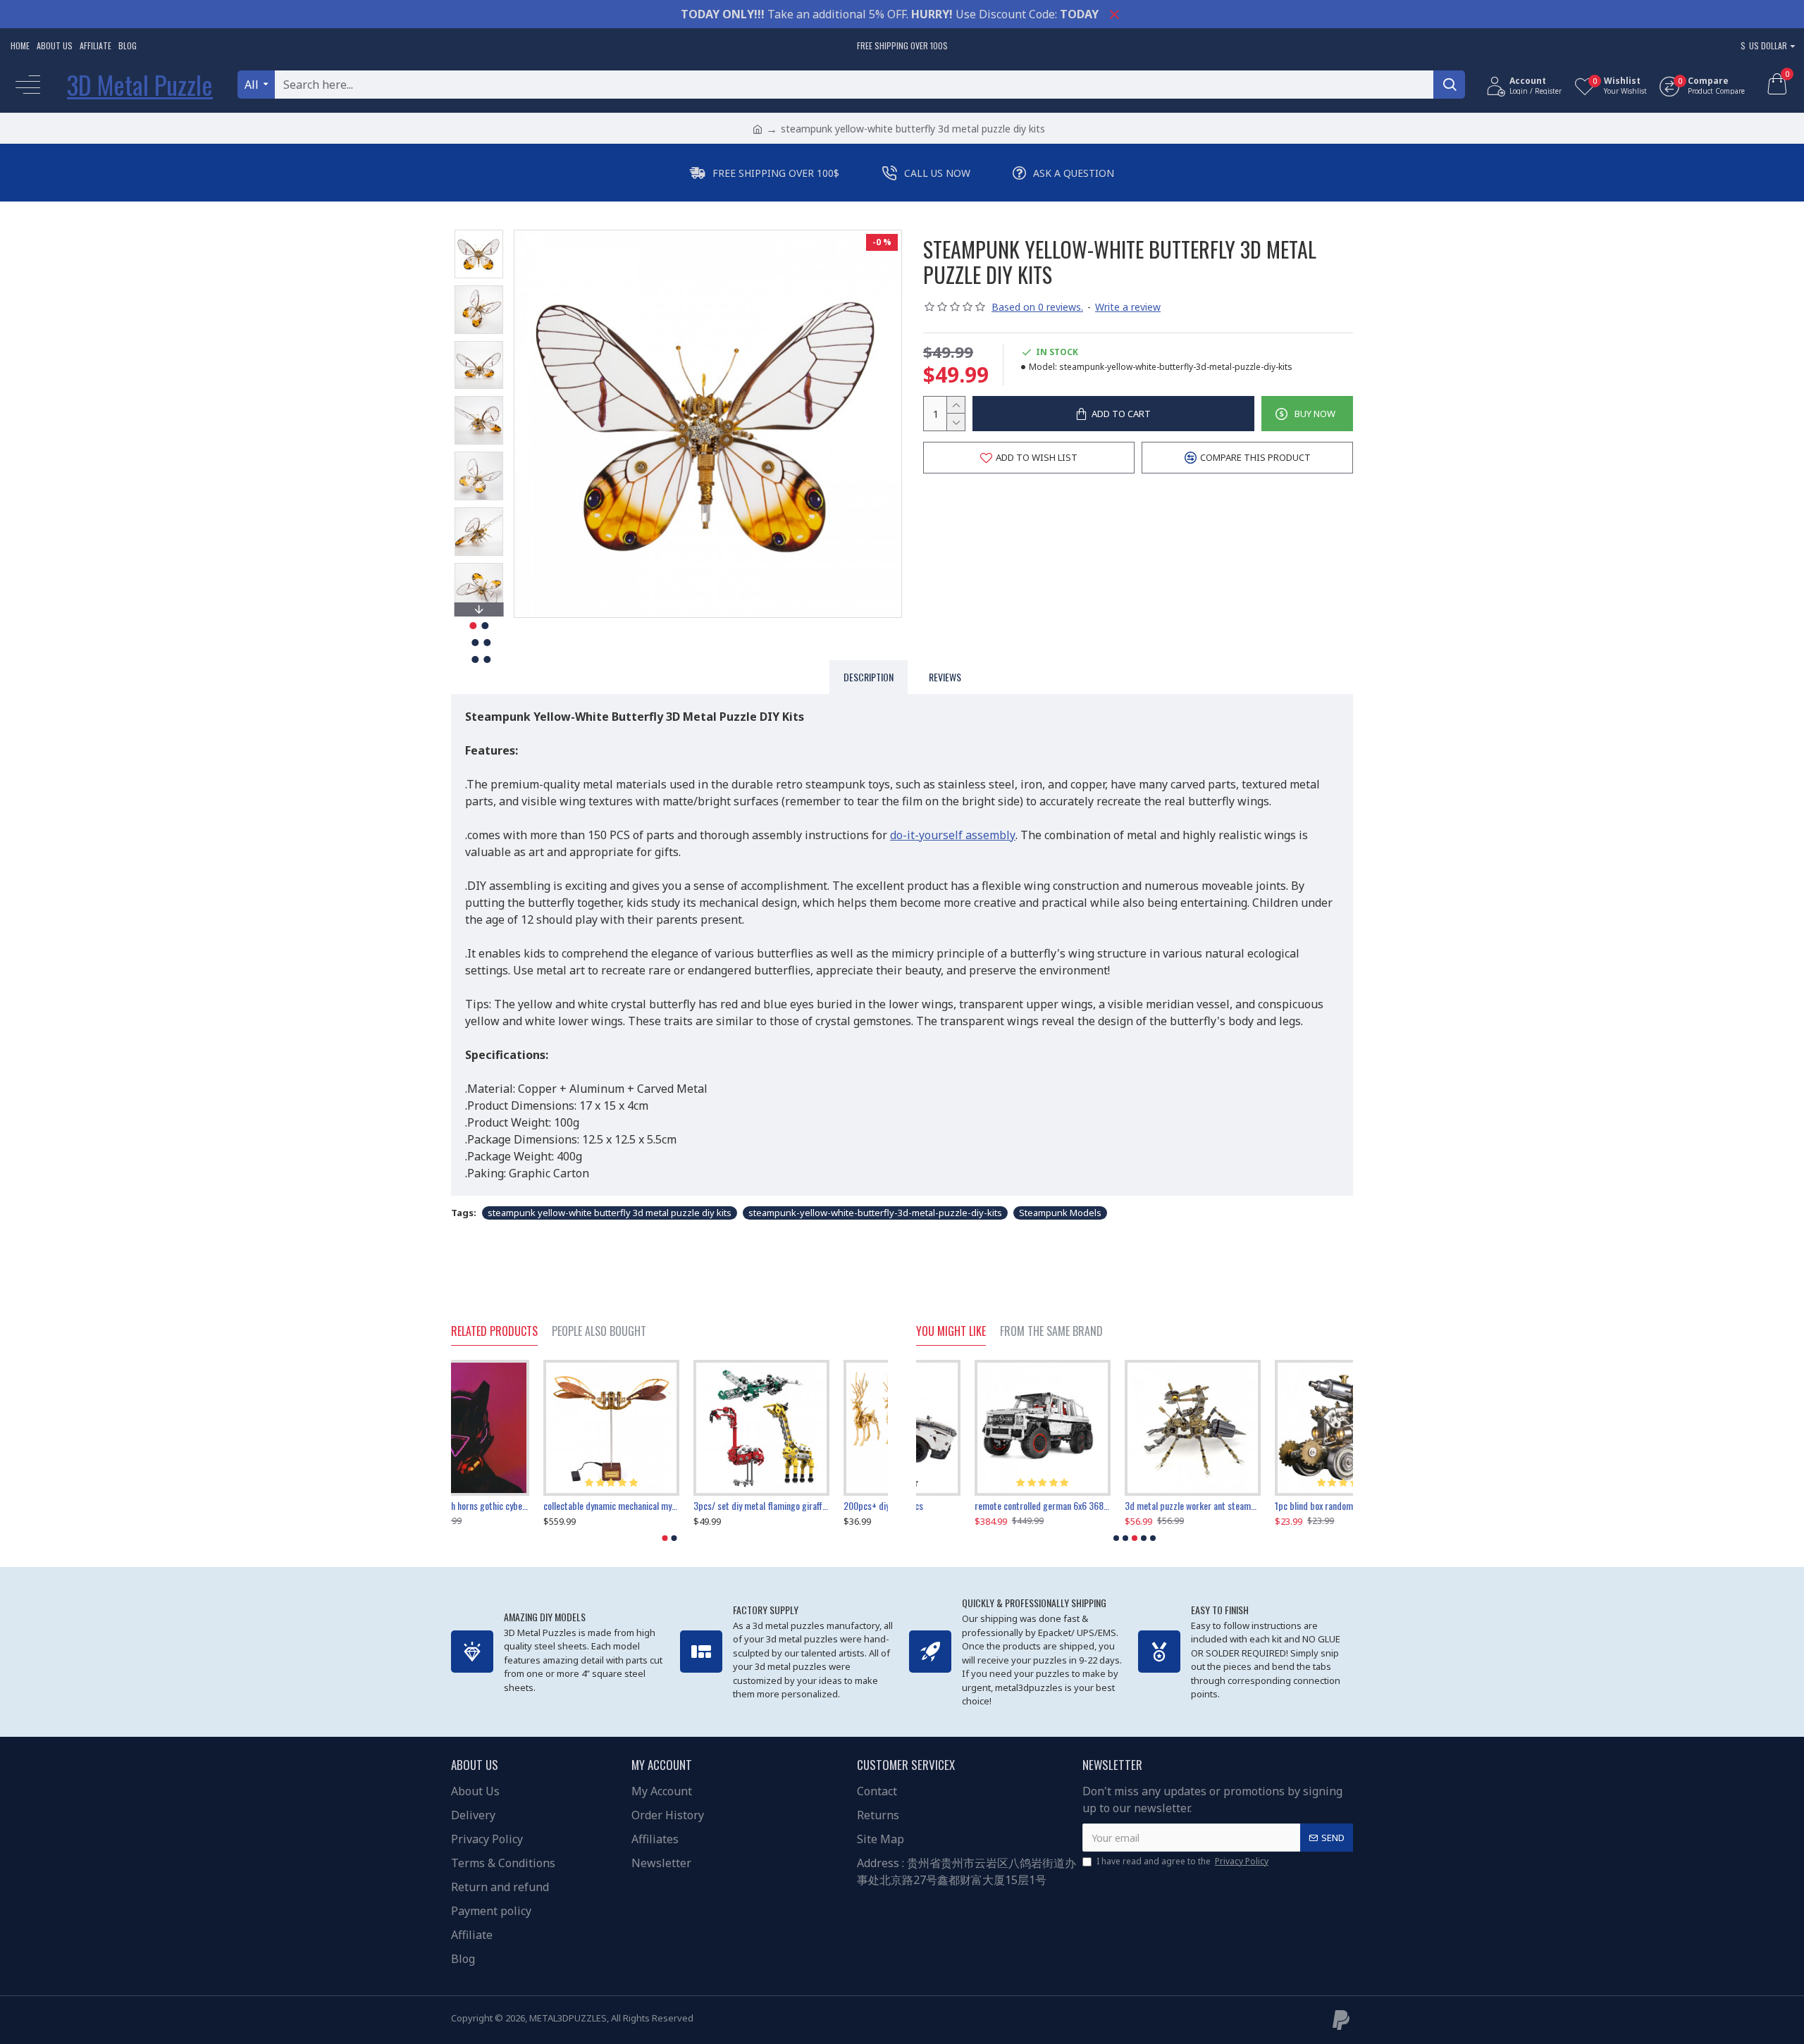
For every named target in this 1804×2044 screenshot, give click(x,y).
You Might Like (951, 1332)
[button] (478, 233)
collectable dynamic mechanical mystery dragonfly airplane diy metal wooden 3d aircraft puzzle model (820, 1506)
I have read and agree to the (1182, 1861)
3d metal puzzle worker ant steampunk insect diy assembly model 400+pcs (984, 1506)
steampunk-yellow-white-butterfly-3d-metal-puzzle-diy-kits (875, 1213)
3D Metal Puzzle (140, 84)
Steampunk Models (1060, 1213)
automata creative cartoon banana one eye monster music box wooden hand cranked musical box (1285, 1506)
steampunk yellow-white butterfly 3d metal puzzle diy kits (610, 1213)
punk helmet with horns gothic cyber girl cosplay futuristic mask (669, 1506)
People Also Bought (599, 1332)
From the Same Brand (1051, 1332)
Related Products (494, 1332)
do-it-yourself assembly (953, 835)
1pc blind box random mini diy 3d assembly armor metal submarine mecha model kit (1134, 1506)
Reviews (945, 677)
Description (869, 677)
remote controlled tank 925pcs (508, 1506)
